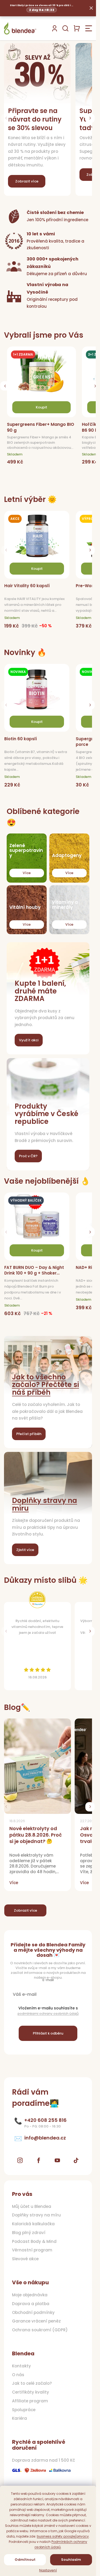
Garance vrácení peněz (36, 2321)
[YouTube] (57, 2160)
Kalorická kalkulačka (33, 2224)
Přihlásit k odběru (48, 2033)
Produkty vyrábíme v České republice (47, 1114)
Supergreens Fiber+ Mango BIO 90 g (41, 427)
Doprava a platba (31, 2304)
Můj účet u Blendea (32, 2207)
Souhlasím (71, 2560)
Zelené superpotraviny (26, 851)
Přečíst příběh (29, 1434)
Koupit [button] (41, 407)
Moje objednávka (30, 2295)
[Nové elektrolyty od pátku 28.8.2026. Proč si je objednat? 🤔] (37, 1766)
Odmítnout (25, 2560)
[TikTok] (76, 2160)
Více (27, 873)
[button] (90, 118)
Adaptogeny (67, 856)
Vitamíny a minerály (65, 905)
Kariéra (19, 2418)
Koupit (37, 569)
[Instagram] (20, 2160)
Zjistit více (25, 1550)
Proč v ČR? (28, 1156)
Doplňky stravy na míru (45, 1504)
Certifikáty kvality (31, 2392)
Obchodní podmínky (33, 2313)
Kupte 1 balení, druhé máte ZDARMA (40, 991)
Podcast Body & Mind (34, 2242)
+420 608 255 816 (45, 2120)
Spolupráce (24, 2410)
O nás (18, 2375)
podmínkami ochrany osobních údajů (48, 2014)
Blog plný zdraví (29, 2233)
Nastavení (48, 2570)
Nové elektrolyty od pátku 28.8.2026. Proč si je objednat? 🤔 (36, 1835)
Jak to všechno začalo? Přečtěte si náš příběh (45, 1385)
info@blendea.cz (45, 2138)
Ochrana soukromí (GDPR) (40, 2330)
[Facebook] (39, 2160)
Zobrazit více (25, 1910)
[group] (43, 408)
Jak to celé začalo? (32, 2383)
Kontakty (21, 2366)
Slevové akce (25, 2259)
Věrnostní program (32, 2250)
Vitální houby (25, 907)
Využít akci (29, 1040)
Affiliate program (30, 2401)
